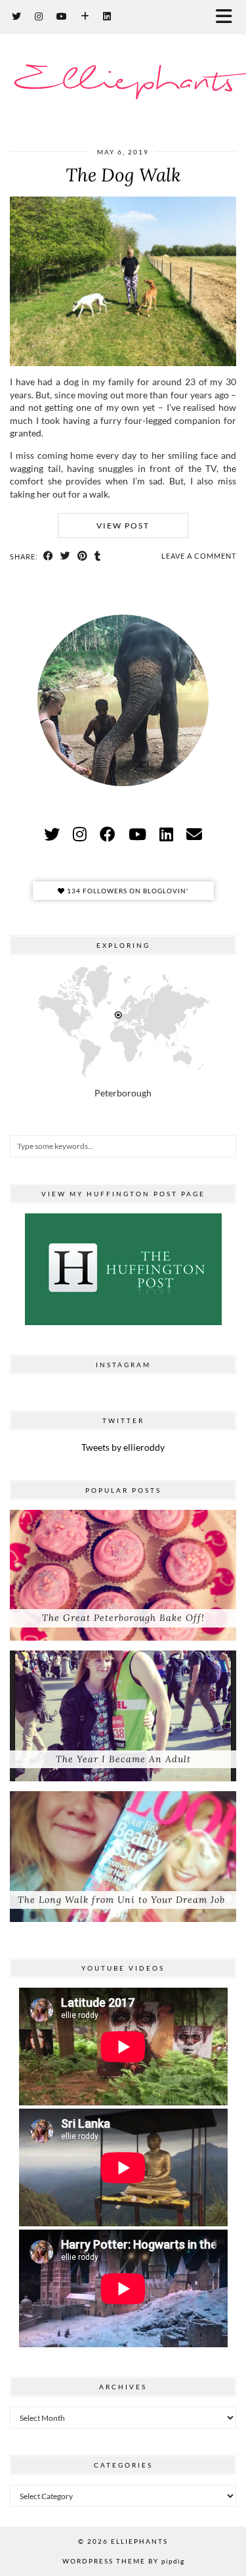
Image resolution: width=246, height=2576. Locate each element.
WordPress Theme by (123, 2561)
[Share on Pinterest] (83, 556)
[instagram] (80, 834)
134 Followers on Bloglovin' (127, 891)
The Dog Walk (123, 175)
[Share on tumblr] (98, 556)
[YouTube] (62, 16)
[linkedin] (166, 834)
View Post (123, 526)
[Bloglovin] (85, 16)
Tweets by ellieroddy (123, 1447)
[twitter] (52, 834)
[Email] (194, 834)
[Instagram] (39, 16)
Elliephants (123, 82)
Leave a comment (199, 556)
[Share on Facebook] (49, 556)
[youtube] (137, 834)
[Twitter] (17, 16)
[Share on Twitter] (66, 556)
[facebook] (108, 834)
